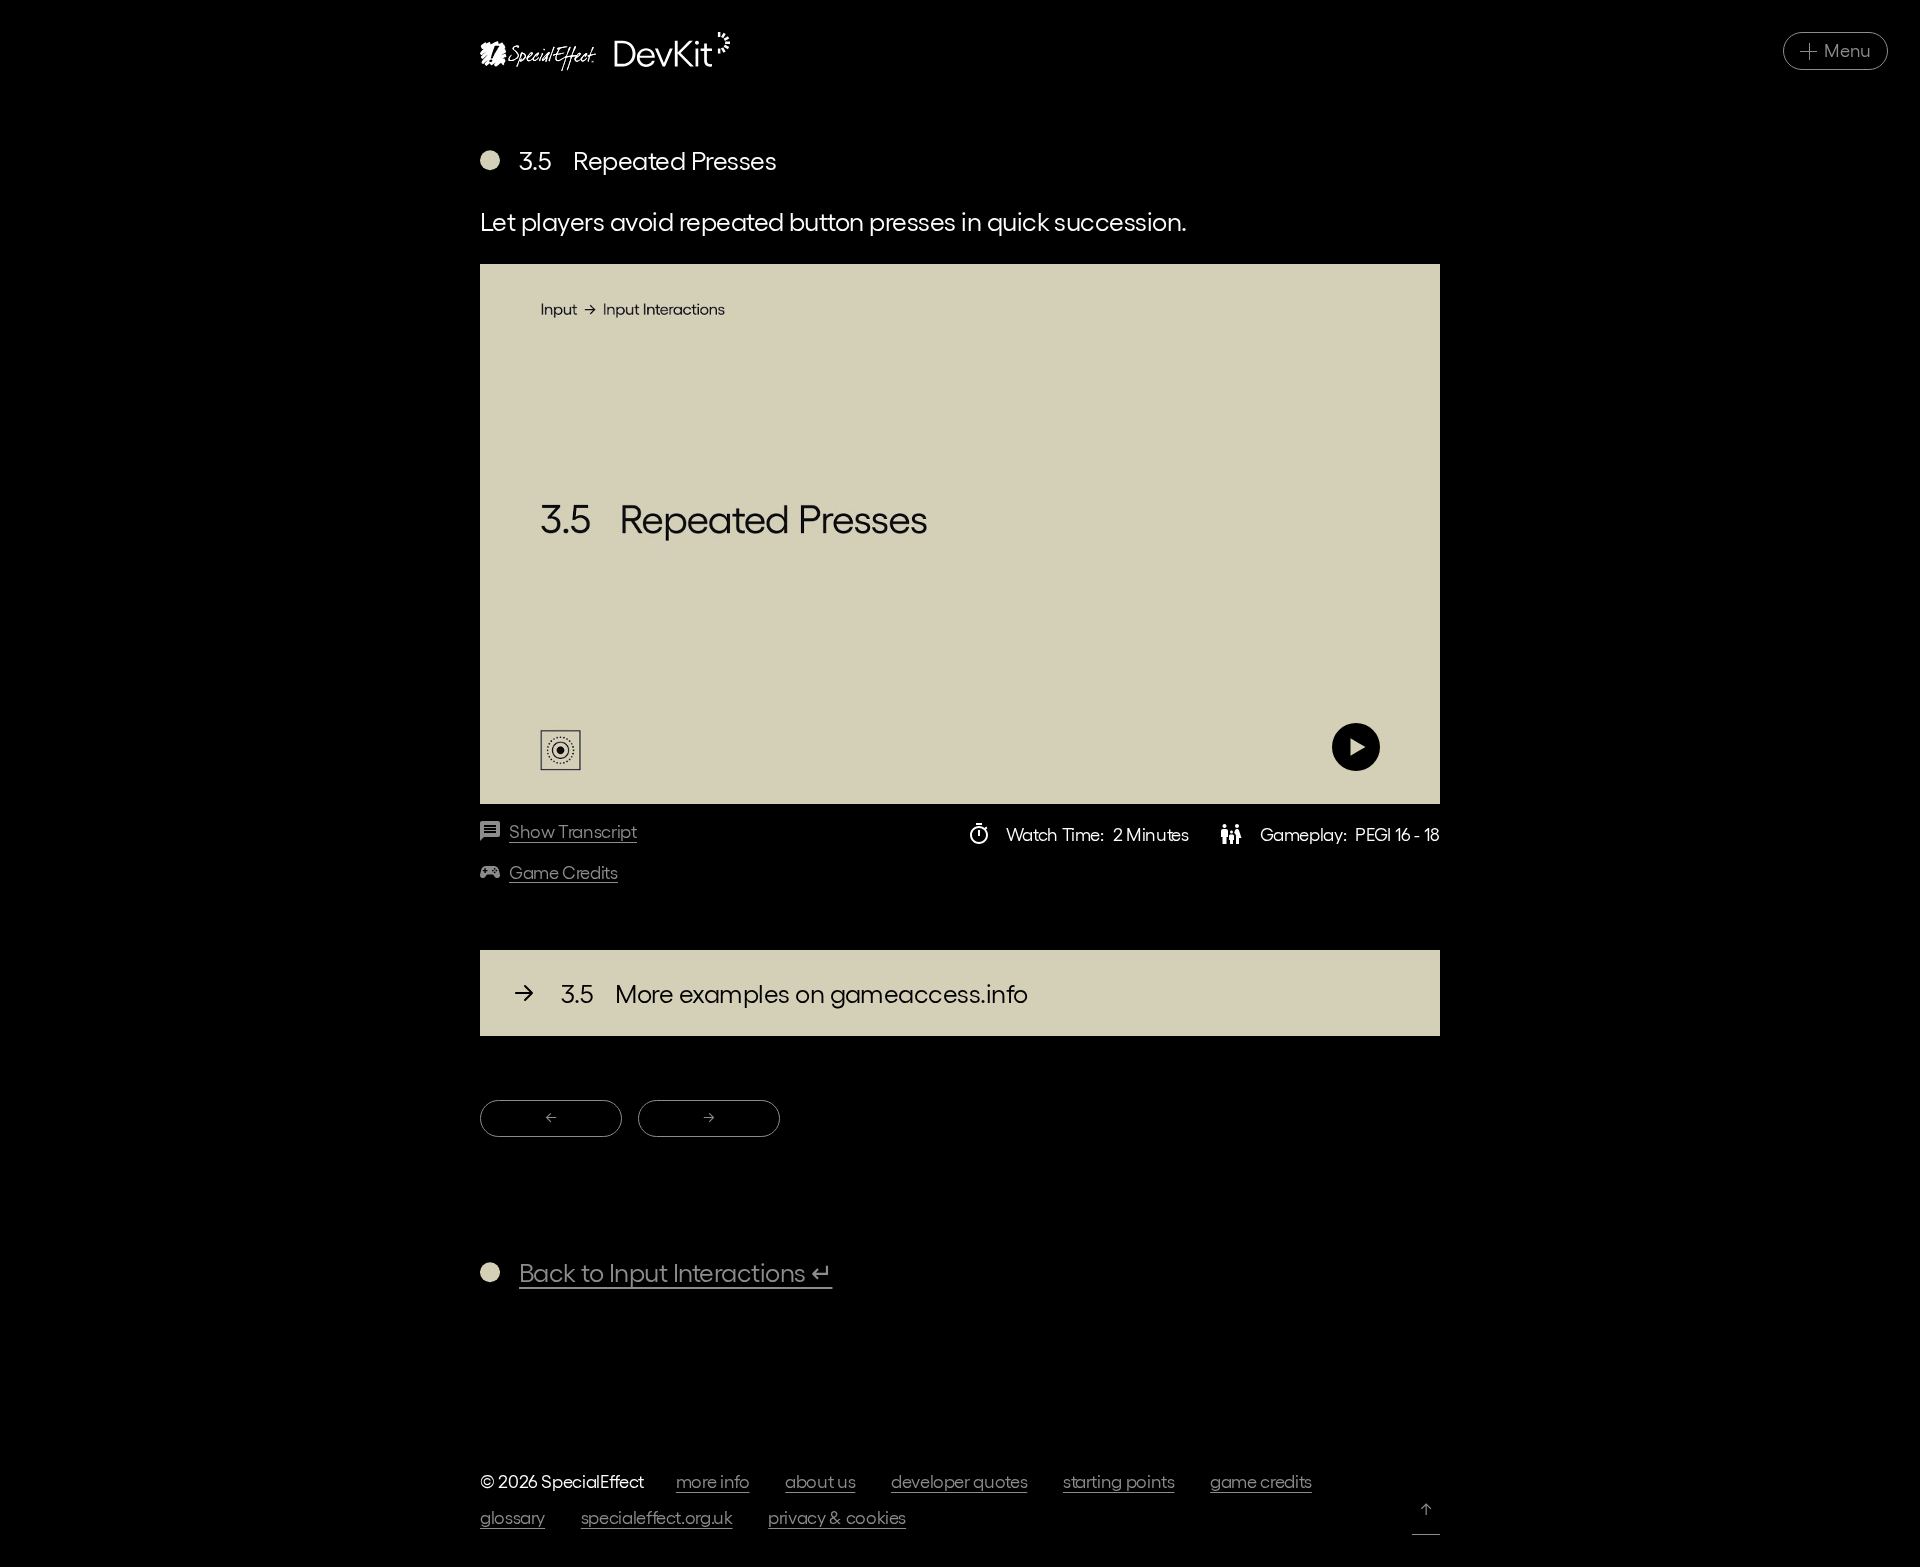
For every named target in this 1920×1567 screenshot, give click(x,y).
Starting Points (1119, 1480)
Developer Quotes (959, 1480)
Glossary (512, 1516)
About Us (820, 1480)
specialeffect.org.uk (657, 1516)
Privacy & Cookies (837, 1516)
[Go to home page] (605, 51)
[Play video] (960, 534)
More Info (713, 1480)
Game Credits (1261, 1480)
